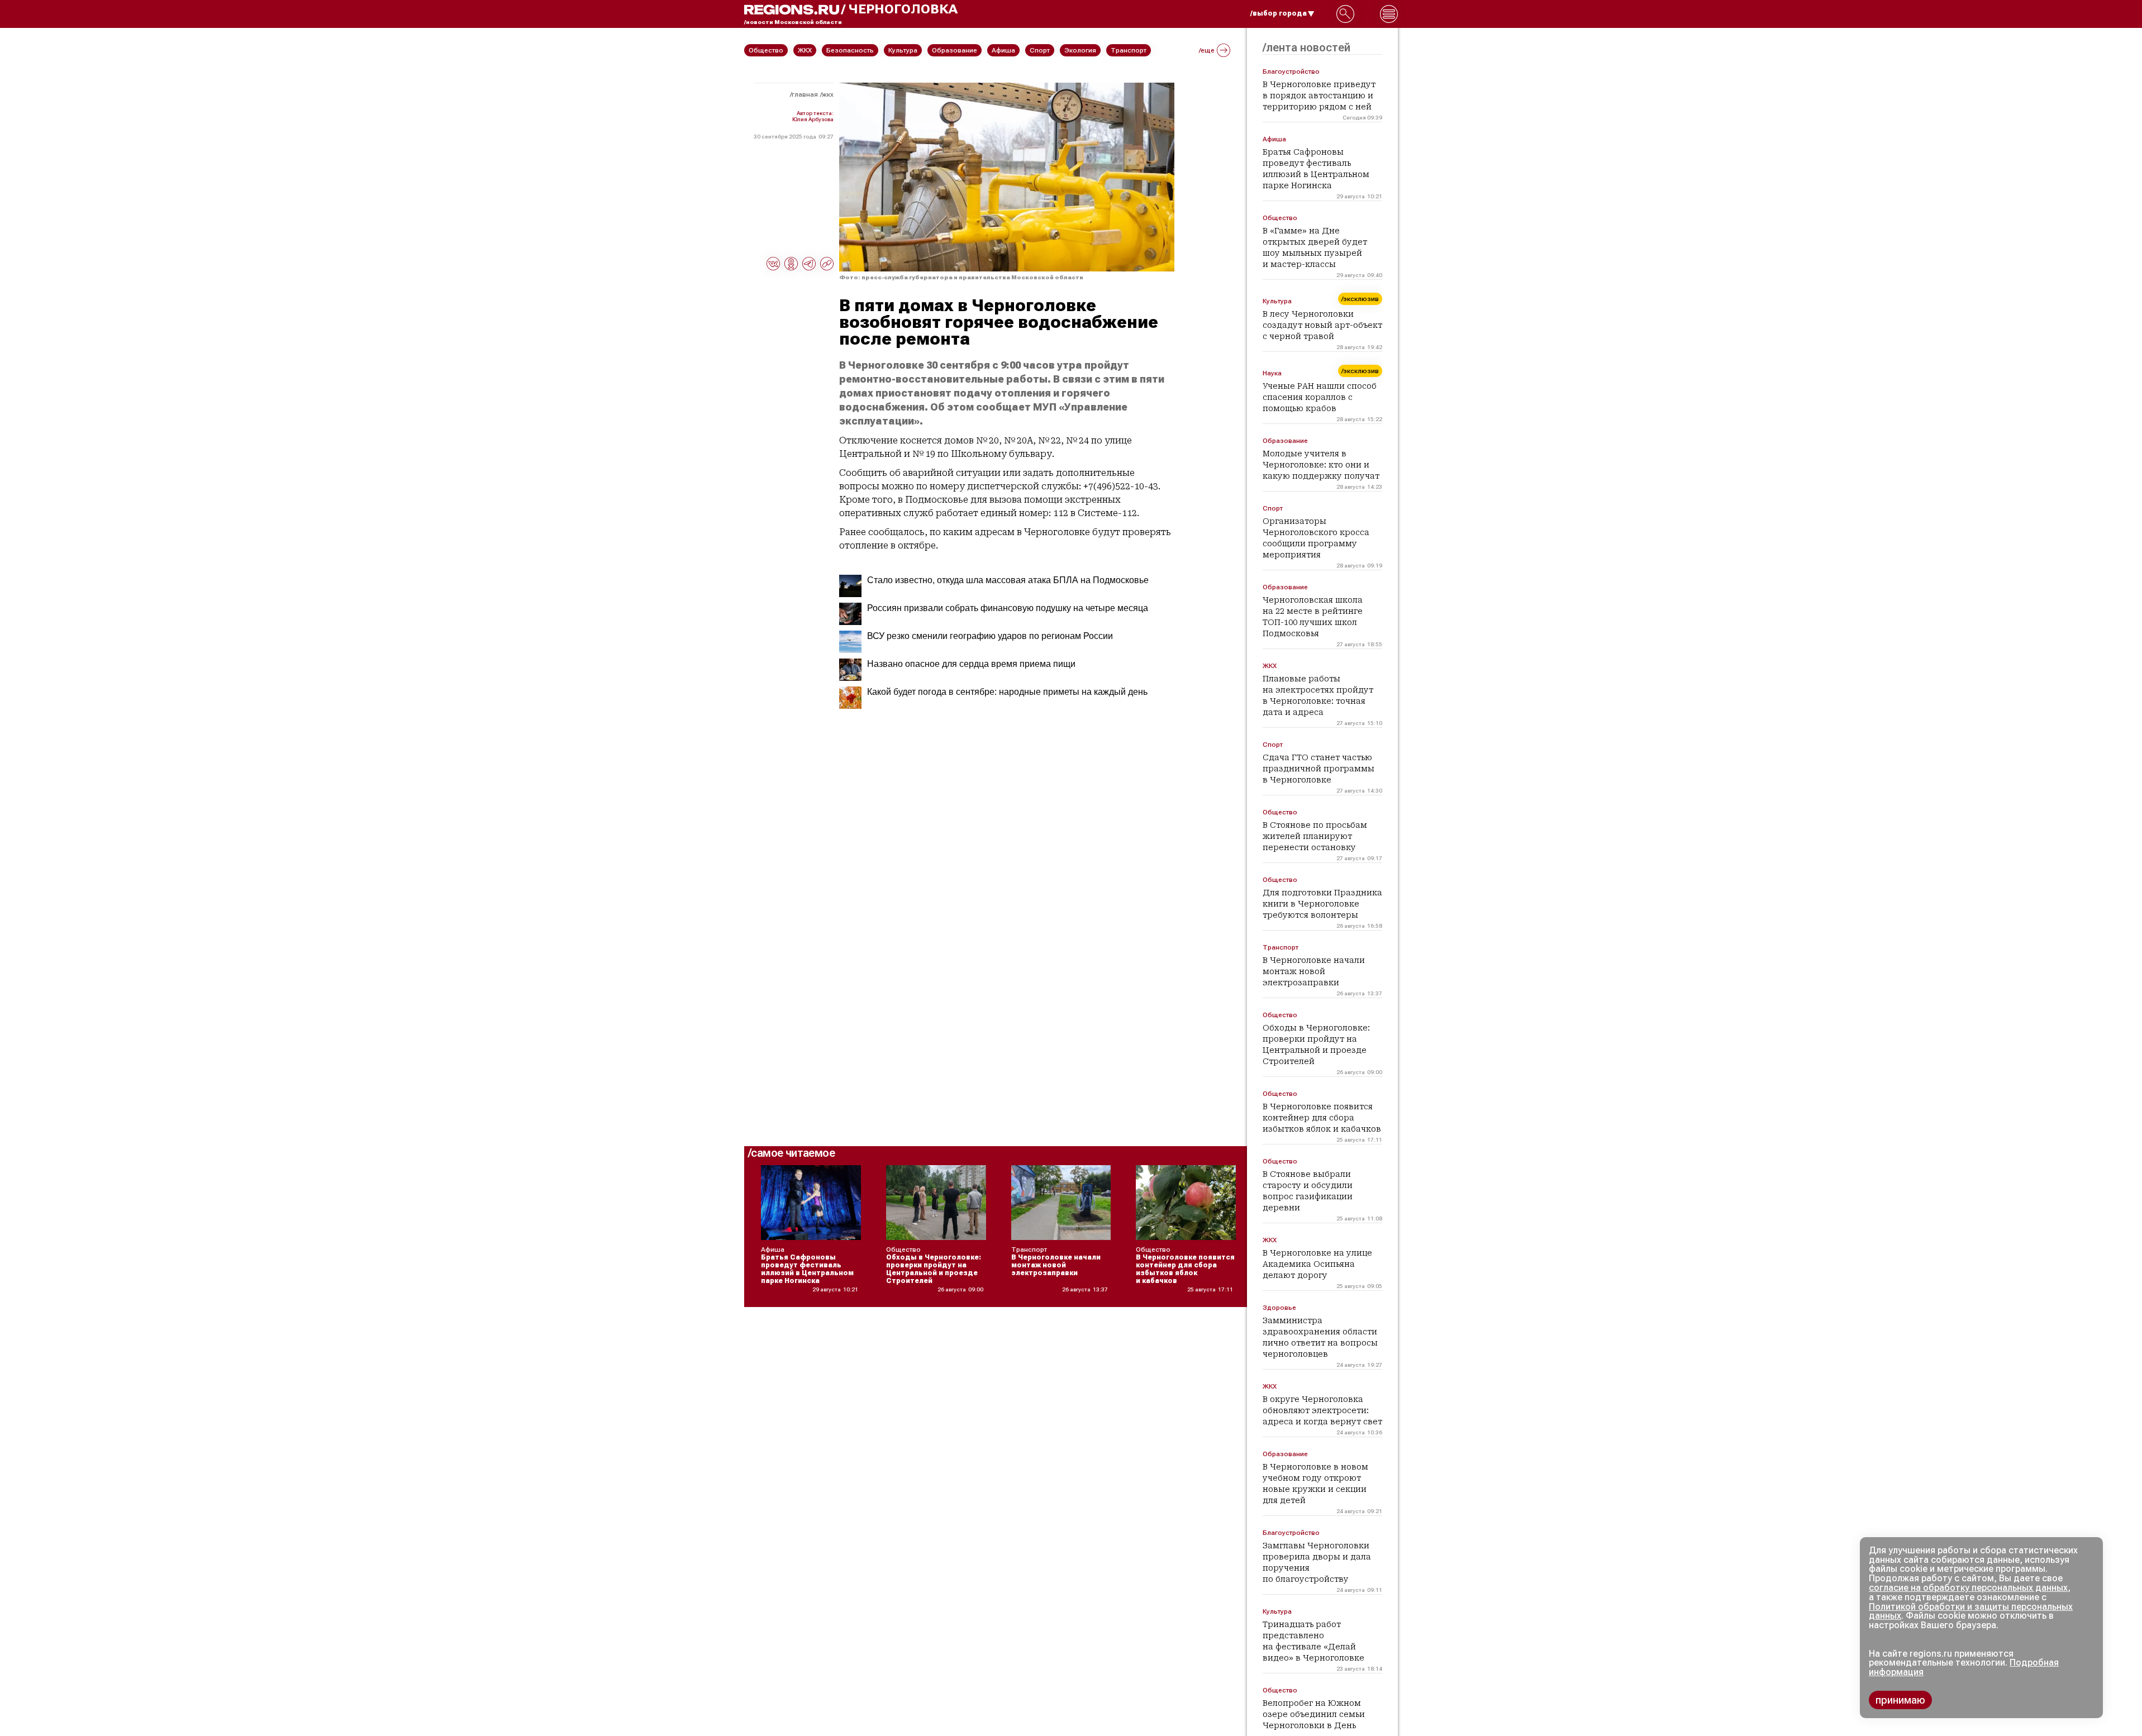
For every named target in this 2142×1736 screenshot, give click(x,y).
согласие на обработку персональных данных (1968, 1588)
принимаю (1900, 1700)
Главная (805, 94)
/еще (1207, 50)
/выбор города (1279, 13)
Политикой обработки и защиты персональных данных (1971, 1611)
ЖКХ (828, 94)
